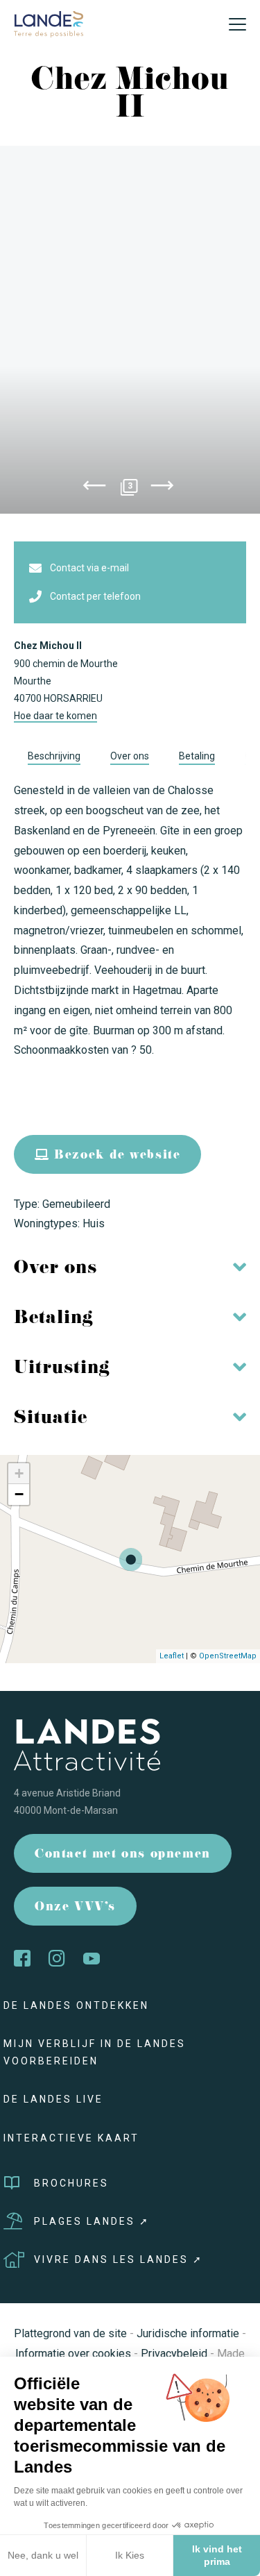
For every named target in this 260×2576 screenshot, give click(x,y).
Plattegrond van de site (70, 2333)
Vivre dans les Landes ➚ (119, 2259)
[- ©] (130, 330)
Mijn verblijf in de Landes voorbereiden (95, 2052)
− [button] (19, 1494)
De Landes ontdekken (76, 2005)
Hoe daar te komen (55, 716)
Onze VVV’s (75, 1908)
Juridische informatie (188, 2333)
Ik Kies (130, 2555)
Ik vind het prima (217, 2555)
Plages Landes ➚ (92, 2221)
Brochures (71, 2183)
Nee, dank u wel (43, 2555)
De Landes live (53, 2099)
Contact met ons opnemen (123, 1855)
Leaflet (172, 1656)
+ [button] (19, 1473)
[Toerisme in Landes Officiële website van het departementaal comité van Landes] (49, 23)
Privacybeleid (174, 2354)
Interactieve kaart (71, 2138)
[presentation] (94, 488)
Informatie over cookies (73, 2354)
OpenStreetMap (228, 1656)
